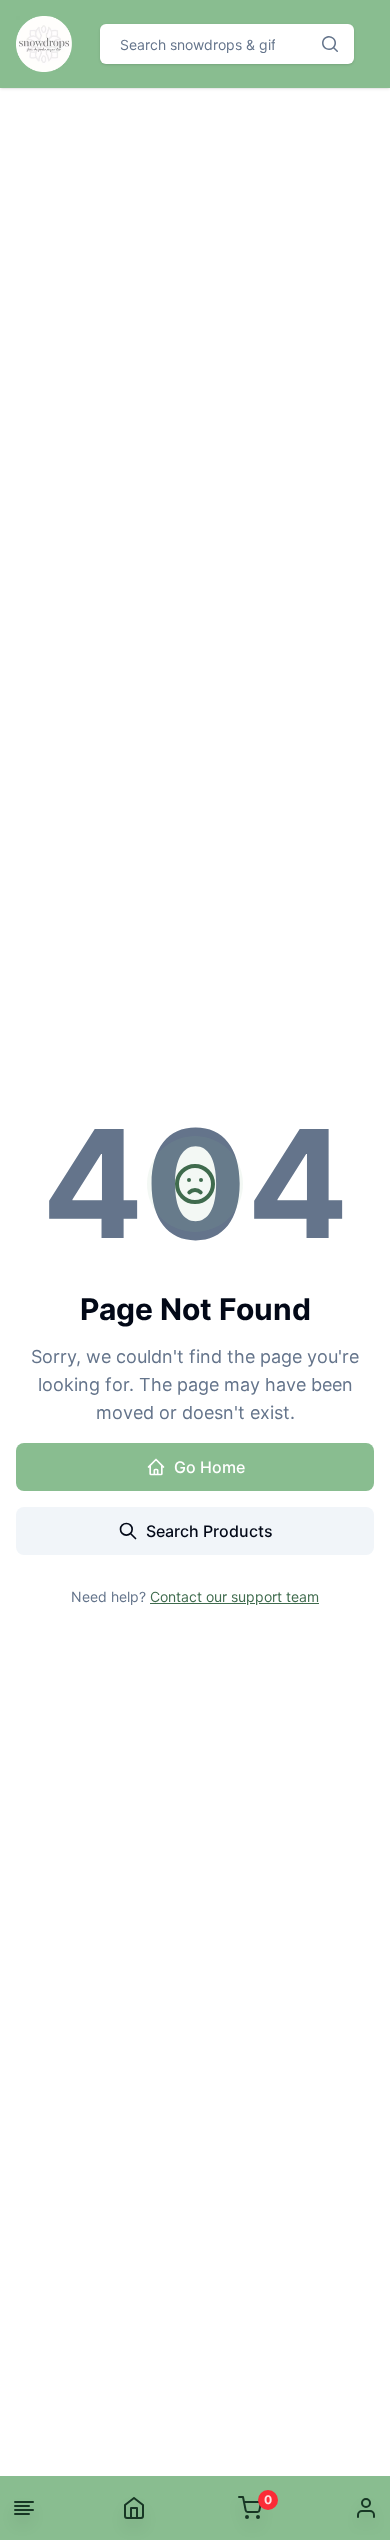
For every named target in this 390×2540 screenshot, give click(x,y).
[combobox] (203, 44)
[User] (366, 2508)
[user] (366, 2508)
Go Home (209, 1467)
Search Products (209, 1531)
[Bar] (24, 2508)
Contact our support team (234, 1596)
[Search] (330, 44)
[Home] (134, 2508)
